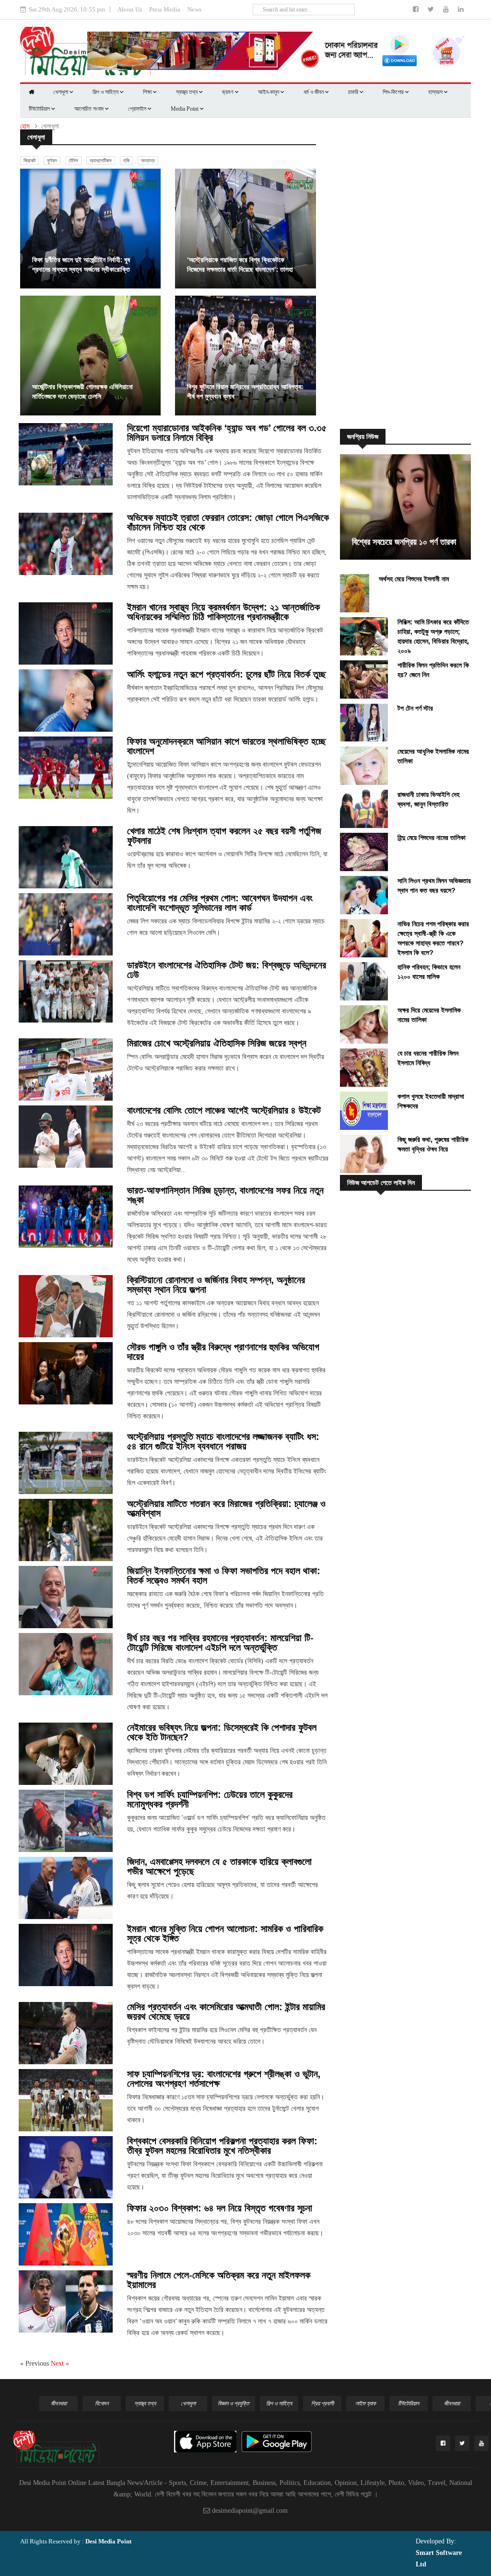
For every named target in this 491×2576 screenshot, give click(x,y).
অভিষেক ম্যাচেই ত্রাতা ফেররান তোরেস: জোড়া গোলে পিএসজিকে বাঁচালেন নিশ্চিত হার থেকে (228, 522)
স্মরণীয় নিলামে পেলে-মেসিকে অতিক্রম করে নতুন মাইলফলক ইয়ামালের (219, 2280)
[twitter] (432, 9)
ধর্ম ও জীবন (314, 92)
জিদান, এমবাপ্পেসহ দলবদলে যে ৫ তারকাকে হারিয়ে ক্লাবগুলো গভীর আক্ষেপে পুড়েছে (219, 1866)
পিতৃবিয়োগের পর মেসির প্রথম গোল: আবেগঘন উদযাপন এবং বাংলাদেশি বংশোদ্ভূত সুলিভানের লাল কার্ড (220, 903)
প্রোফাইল (138, 109)
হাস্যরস (436, 92)
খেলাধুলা (61, 92)
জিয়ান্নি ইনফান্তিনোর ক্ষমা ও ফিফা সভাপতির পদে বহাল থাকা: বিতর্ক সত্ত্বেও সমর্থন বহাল (224, 1575)
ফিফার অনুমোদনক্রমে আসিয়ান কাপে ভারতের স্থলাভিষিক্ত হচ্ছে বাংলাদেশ (227, 746)
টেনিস (73, 161)
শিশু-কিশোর (394, 92)
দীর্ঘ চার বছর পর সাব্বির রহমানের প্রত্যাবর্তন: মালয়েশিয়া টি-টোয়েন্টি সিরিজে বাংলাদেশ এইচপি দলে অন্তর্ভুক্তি (220, 1643)
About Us (130, 9)
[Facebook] (417, 9)
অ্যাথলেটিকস (101, 161)
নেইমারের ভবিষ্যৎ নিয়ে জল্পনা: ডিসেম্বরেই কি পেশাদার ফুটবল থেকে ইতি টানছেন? (222, 1732)
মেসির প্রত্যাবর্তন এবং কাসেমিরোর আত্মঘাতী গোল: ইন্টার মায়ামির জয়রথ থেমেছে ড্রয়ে (226, 2012)
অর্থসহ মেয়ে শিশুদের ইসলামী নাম (414, 579)
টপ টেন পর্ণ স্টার (415, 708)
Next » (60, 2363)
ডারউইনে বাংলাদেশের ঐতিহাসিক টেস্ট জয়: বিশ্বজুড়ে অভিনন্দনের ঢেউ (227, 970)
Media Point (185, 109)
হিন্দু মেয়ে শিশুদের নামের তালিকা (432, 838)
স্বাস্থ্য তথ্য (187, 92)
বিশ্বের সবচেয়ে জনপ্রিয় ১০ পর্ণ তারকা (404, 542)
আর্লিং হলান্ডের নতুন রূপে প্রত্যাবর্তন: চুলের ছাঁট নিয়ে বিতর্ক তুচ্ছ (227, 674)
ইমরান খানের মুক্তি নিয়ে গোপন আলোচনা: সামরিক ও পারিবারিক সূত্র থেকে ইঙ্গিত (225, 1933)
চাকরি (354, 92)
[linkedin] (461, 9)
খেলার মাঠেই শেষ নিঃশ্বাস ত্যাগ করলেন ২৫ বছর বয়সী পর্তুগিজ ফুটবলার (224, 836)
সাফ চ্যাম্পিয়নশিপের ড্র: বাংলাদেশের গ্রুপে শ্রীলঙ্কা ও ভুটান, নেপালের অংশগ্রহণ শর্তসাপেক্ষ (224, 2079)
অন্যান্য (148, 161)
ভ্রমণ (228, 92)
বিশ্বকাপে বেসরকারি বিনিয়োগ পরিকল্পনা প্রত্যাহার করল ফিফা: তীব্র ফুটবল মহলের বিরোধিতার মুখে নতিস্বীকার (222, 2146)
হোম (25, 126)
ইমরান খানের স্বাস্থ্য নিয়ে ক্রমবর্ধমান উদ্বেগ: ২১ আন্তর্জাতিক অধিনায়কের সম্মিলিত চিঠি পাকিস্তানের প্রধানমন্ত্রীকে (223, 612)
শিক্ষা (148, 92)
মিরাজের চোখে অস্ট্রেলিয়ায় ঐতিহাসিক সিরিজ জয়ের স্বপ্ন (217, 1043)
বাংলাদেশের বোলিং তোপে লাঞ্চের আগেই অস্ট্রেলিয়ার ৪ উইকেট (224, 1110)
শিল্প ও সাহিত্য (106, 92)
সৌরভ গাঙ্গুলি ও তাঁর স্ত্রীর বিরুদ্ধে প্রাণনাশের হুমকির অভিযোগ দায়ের (223, 1352)
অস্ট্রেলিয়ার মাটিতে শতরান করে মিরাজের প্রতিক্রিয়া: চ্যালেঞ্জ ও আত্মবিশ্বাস (226, 1508)
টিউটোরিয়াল (40, 109)
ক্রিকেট (29, 161)
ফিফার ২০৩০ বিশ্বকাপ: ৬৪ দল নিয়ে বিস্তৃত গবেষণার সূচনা (220, 2208)
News (194, 9)
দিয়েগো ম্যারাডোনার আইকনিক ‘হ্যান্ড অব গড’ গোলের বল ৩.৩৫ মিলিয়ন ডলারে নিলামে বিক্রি (227, 433)
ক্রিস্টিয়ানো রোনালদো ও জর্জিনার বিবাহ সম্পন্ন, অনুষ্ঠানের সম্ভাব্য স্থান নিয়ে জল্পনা (216, 1285)
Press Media (165, 9)
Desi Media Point (108, 2541)
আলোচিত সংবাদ (90, 109)
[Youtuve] (447, 9)
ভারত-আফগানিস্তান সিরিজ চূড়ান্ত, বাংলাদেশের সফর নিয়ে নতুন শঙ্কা (225, 1195)
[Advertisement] (410, 274)
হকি (126, 161)
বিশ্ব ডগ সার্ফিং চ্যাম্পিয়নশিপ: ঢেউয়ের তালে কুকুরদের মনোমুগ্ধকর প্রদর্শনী (210, 1799)
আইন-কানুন (269, 92)
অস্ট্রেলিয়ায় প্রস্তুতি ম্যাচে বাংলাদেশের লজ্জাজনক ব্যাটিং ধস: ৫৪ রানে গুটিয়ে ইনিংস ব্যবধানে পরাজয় (223, 1441)
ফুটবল (52, 161)
